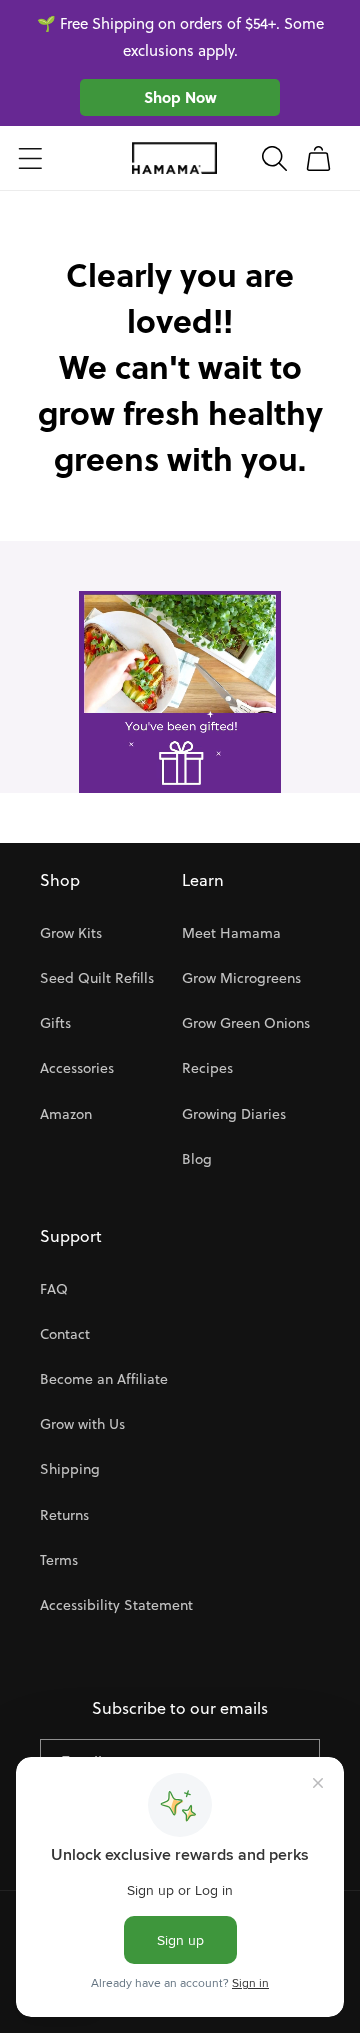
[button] (30, 158)
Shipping (70, 1469)
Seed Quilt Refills (97, 978)
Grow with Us (82, 1424)
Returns (64, 1515)
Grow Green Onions (246, 1023)
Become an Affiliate (104, 1379)
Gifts (55, 1023)
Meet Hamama (231, 933)
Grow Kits (71, 933)
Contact (65, 1334)
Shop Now (180, 97)
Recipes (207, 1068)
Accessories (77, 1068)
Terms (59, 1560)
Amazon (66, 1114)
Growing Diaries (234, 1114)
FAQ (54, 1289)
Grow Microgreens (241, 978)
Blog (197, 1159)
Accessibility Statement (116, 1605)
